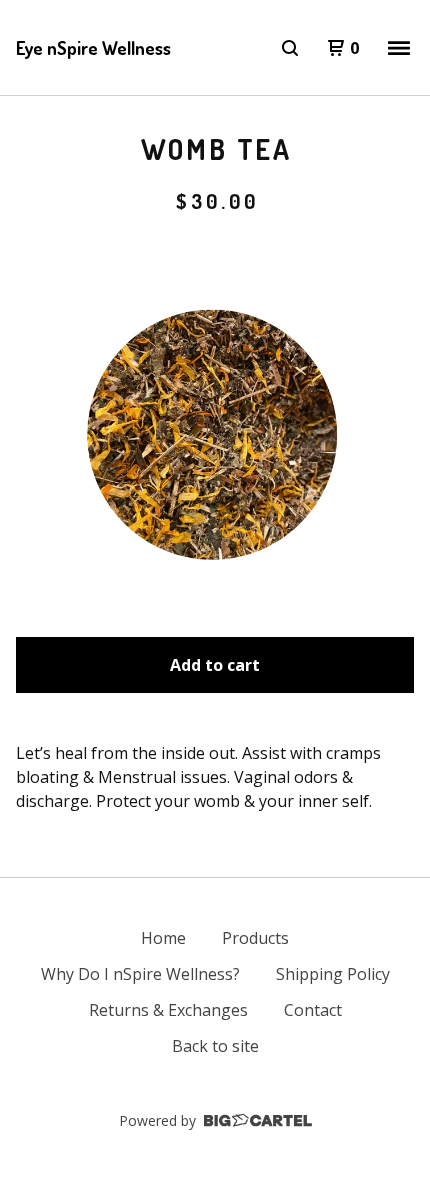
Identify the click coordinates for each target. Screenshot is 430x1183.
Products (255, 938)
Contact (313, 1010)
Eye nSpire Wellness (93, 48)
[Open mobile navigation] (399, 48)
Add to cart (215, 665)
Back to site (215, 1046)
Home (163, 938)
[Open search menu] (290, 48)
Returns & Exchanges (168, 1010)
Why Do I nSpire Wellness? (140, 974)
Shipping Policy (333, 974)
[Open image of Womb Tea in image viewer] (215, 418)
